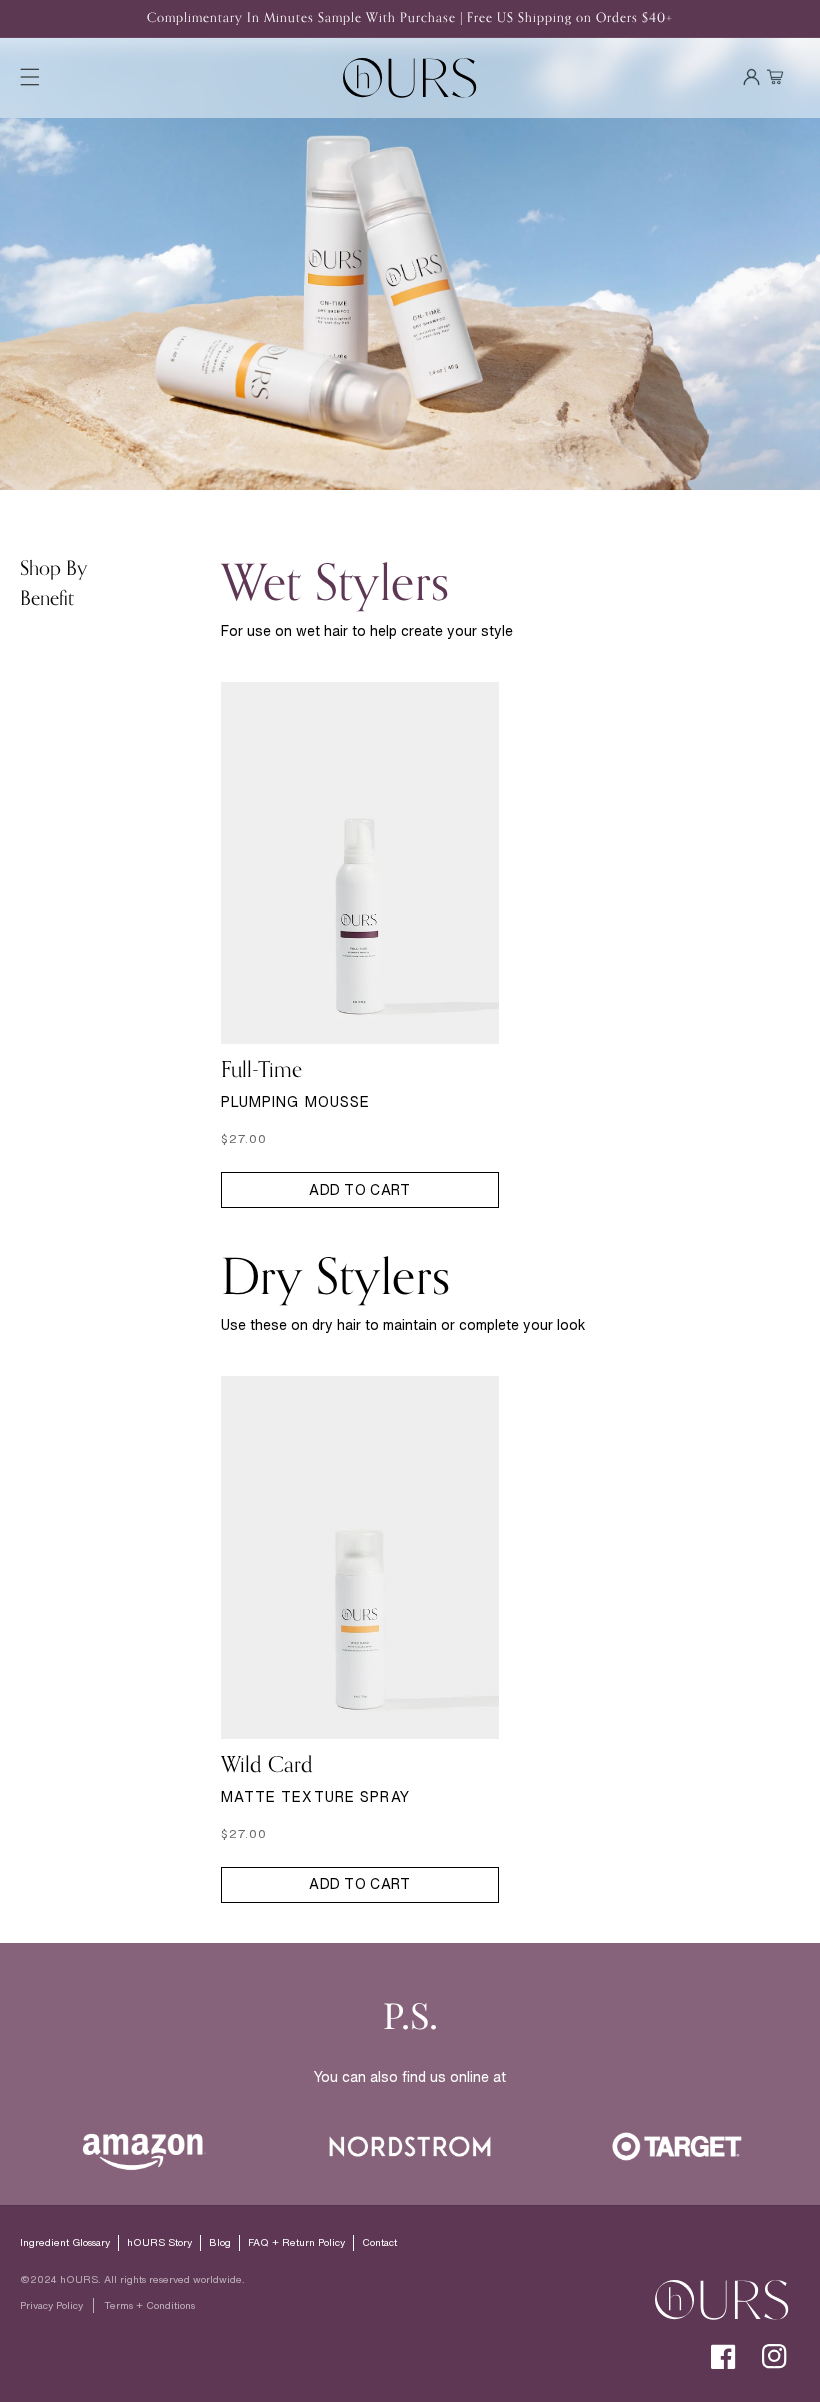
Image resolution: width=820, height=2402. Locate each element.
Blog (220, 2242)
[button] (30, 77)
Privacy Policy (51, 2305)
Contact (379, 2242)
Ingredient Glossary (65, 2242)
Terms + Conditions (149, 2305)
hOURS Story (159, 2242)
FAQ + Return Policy (296, 2242)
